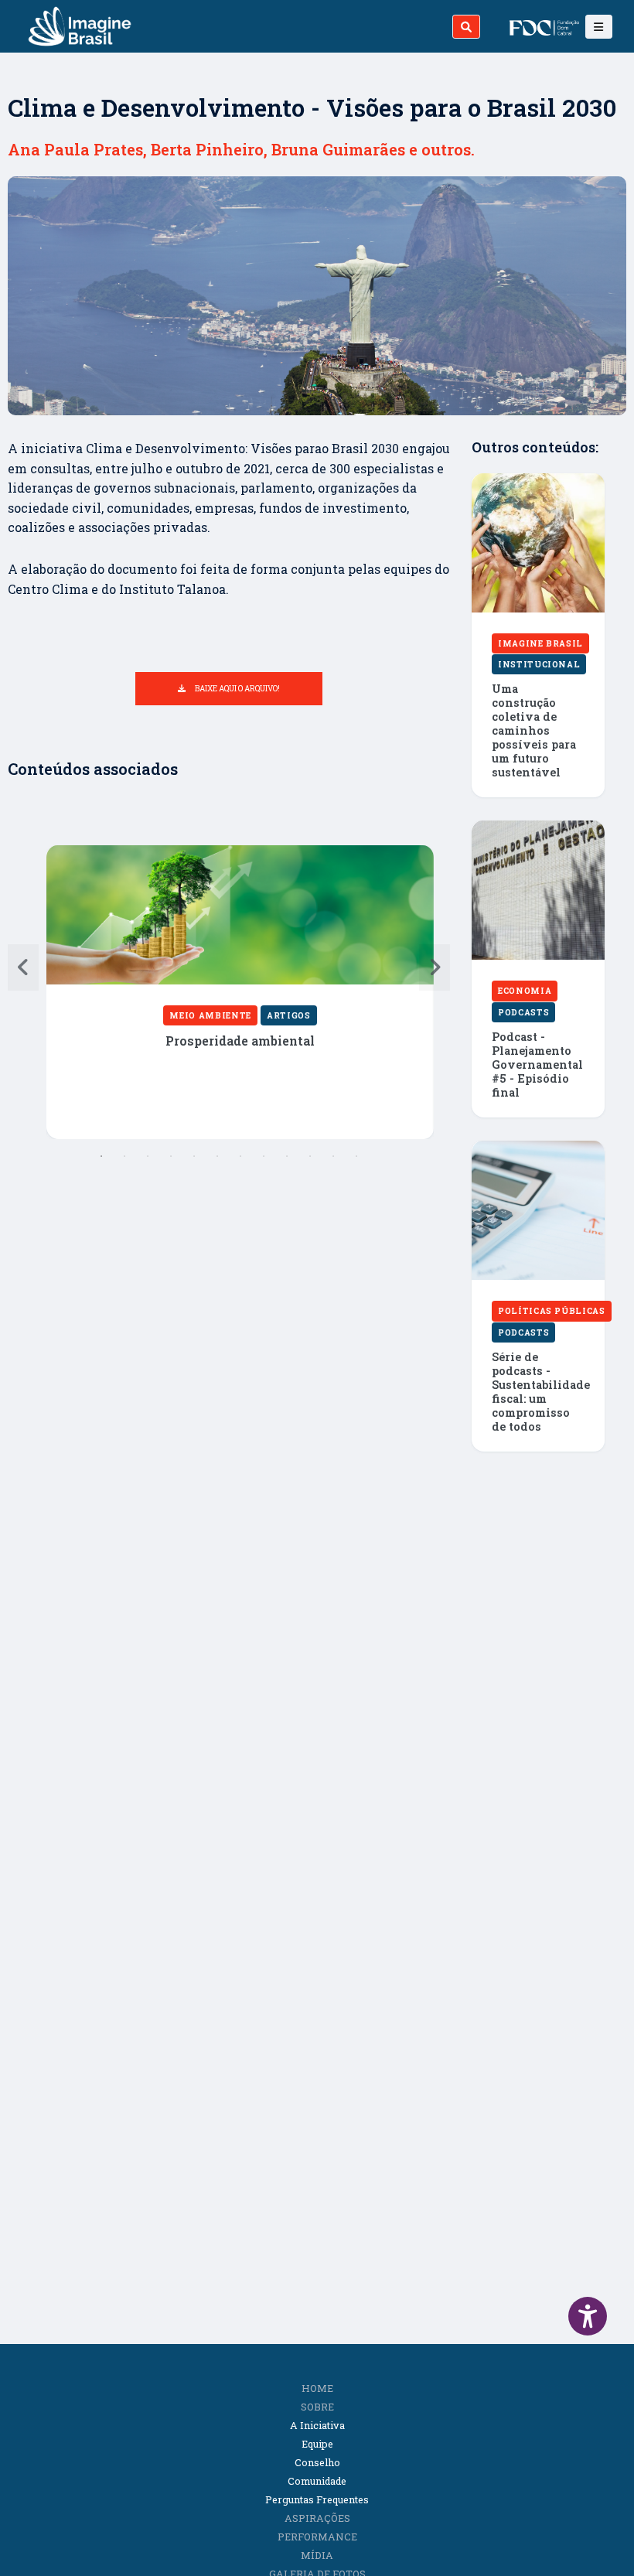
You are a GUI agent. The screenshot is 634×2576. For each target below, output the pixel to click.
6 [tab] (217, 1156)
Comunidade (317, 2481)
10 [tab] (310, 1156)
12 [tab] (356, 1156)
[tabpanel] (240, 992)
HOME (317, 2388)
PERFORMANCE (317, 2537)
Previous (23, 967)
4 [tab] (171, 1156)
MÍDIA (317, 2555)
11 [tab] (333, 1156)
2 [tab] (124, 1156)
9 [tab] (287, 1156)
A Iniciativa (317, 2425)
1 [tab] (101, 1156)
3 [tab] (148, 1156)
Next (435, 967)
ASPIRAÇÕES (317, 2518)
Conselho (317, 2462)
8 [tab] (264, 1156)
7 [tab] (240, 1156)
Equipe (317, 2444)
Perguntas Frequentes (317, 2499)
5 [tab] (194, 1156)
